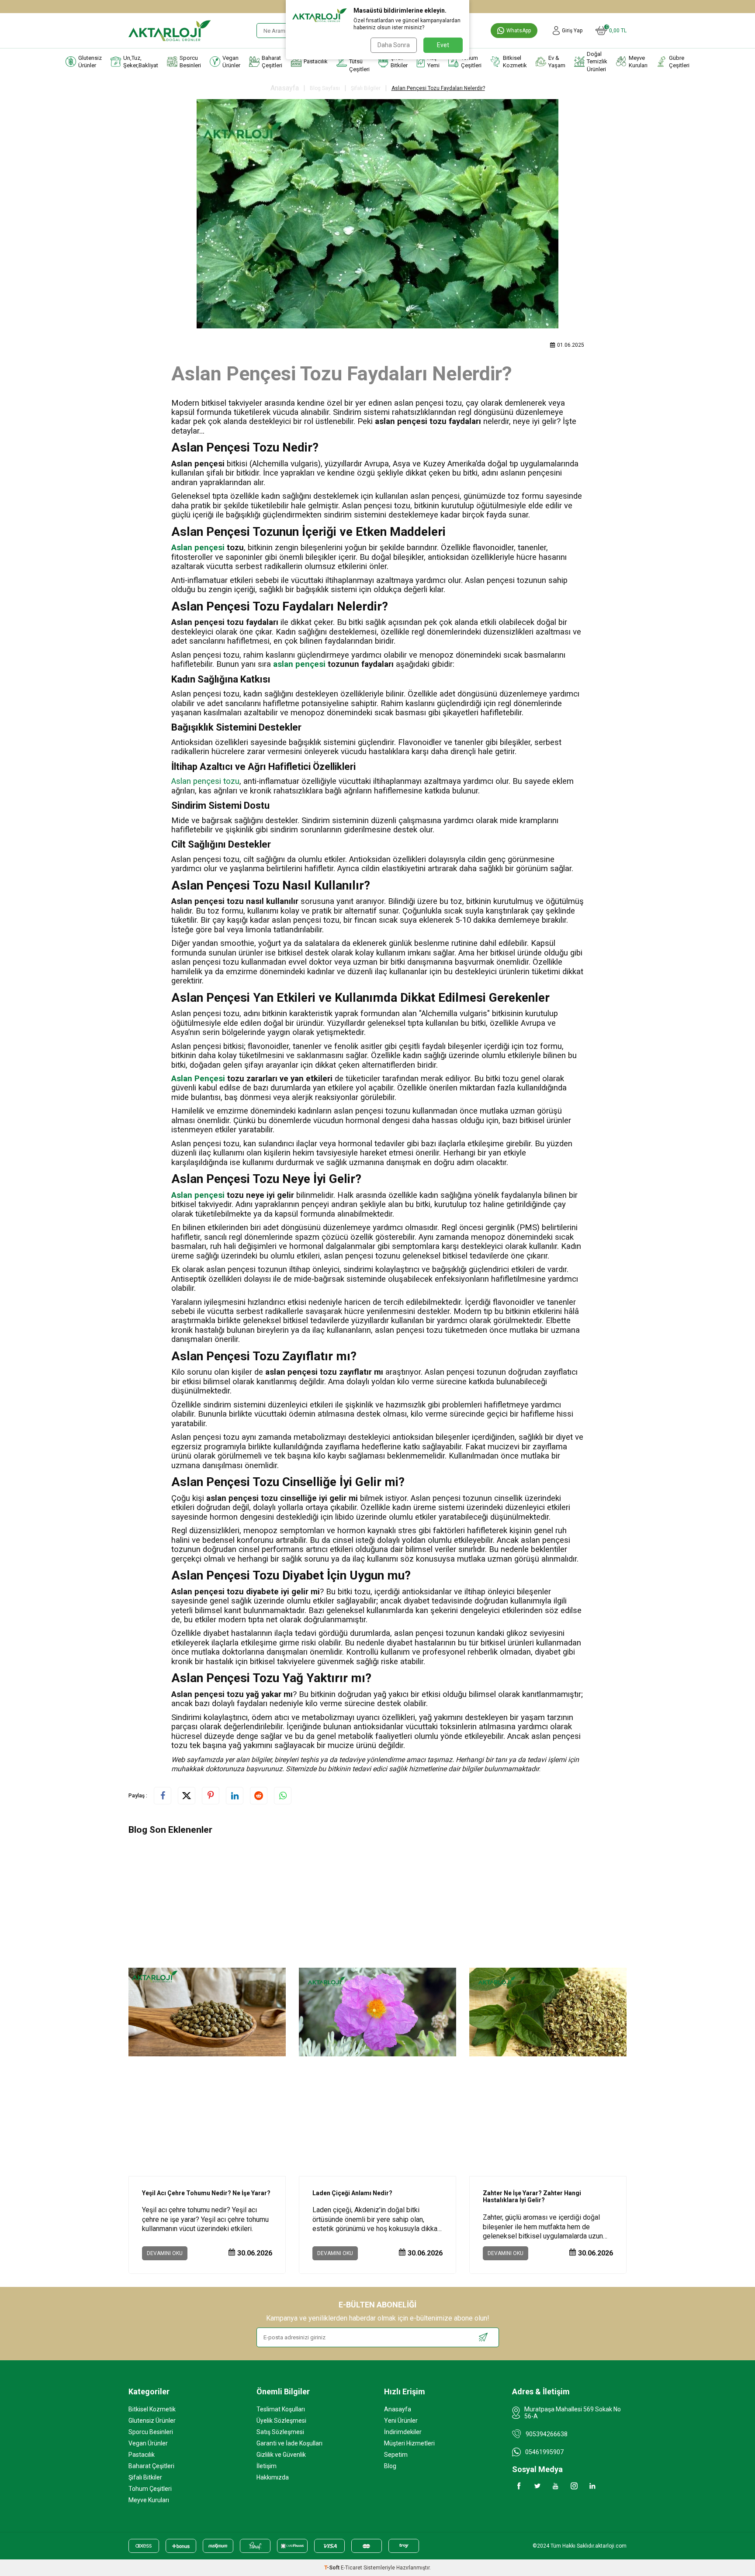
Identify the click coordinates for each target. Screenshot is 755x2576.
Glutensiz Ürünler (90, 62)
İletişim (267, 2466)
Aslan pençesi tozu (205, 781)
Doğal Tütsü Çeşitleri (359, 62)
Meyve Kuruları (638, 62)
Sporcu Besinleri (190, 62)
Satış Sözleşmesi (280, 2432)
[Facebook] (519, 2486)
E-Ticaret (352, 2568)
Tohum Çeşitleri (471, 62)
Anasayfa (285, 88)
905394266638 (547, 2434)
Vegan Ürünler (231, 62)
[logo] (170, 31)
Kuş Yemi (433, 62)
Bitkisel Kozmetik (515, 62)
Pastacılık (316, 61)
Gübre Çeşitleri (679, 62)
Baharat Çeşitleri (272, 62)
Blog (390, 2466)
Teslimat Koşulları (281, 2409)
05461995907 (544, 2452)
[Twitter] (537, 2486)
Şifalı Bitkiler (399, 62)
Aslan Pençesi (198, 1079)
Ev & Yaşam (557, 62)
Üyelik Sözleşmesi (281, 2421)
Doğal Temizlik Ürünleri (597, 62)
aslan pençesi (299, 664)
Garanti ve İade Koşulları (289, 2443)
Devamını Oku (165, 2253)
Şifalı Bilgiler (366, 88)
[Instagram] (574, 2486)
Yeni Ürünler (401, 2421)
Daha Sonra (394, 45)
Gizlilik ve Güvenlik (281, 2455)
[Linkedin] (592, 2486)
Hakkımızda (273, 2477)
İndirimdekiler (403, 2432)
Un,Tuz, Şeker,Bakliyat (141, 62)
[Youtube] (556, 2486)
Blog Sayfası (325, 88)
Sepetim (396, 2455)
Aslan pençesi (198, 548)
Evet (443, 45)
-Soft (332, 2568)
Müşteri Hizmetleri (409, 2443)
